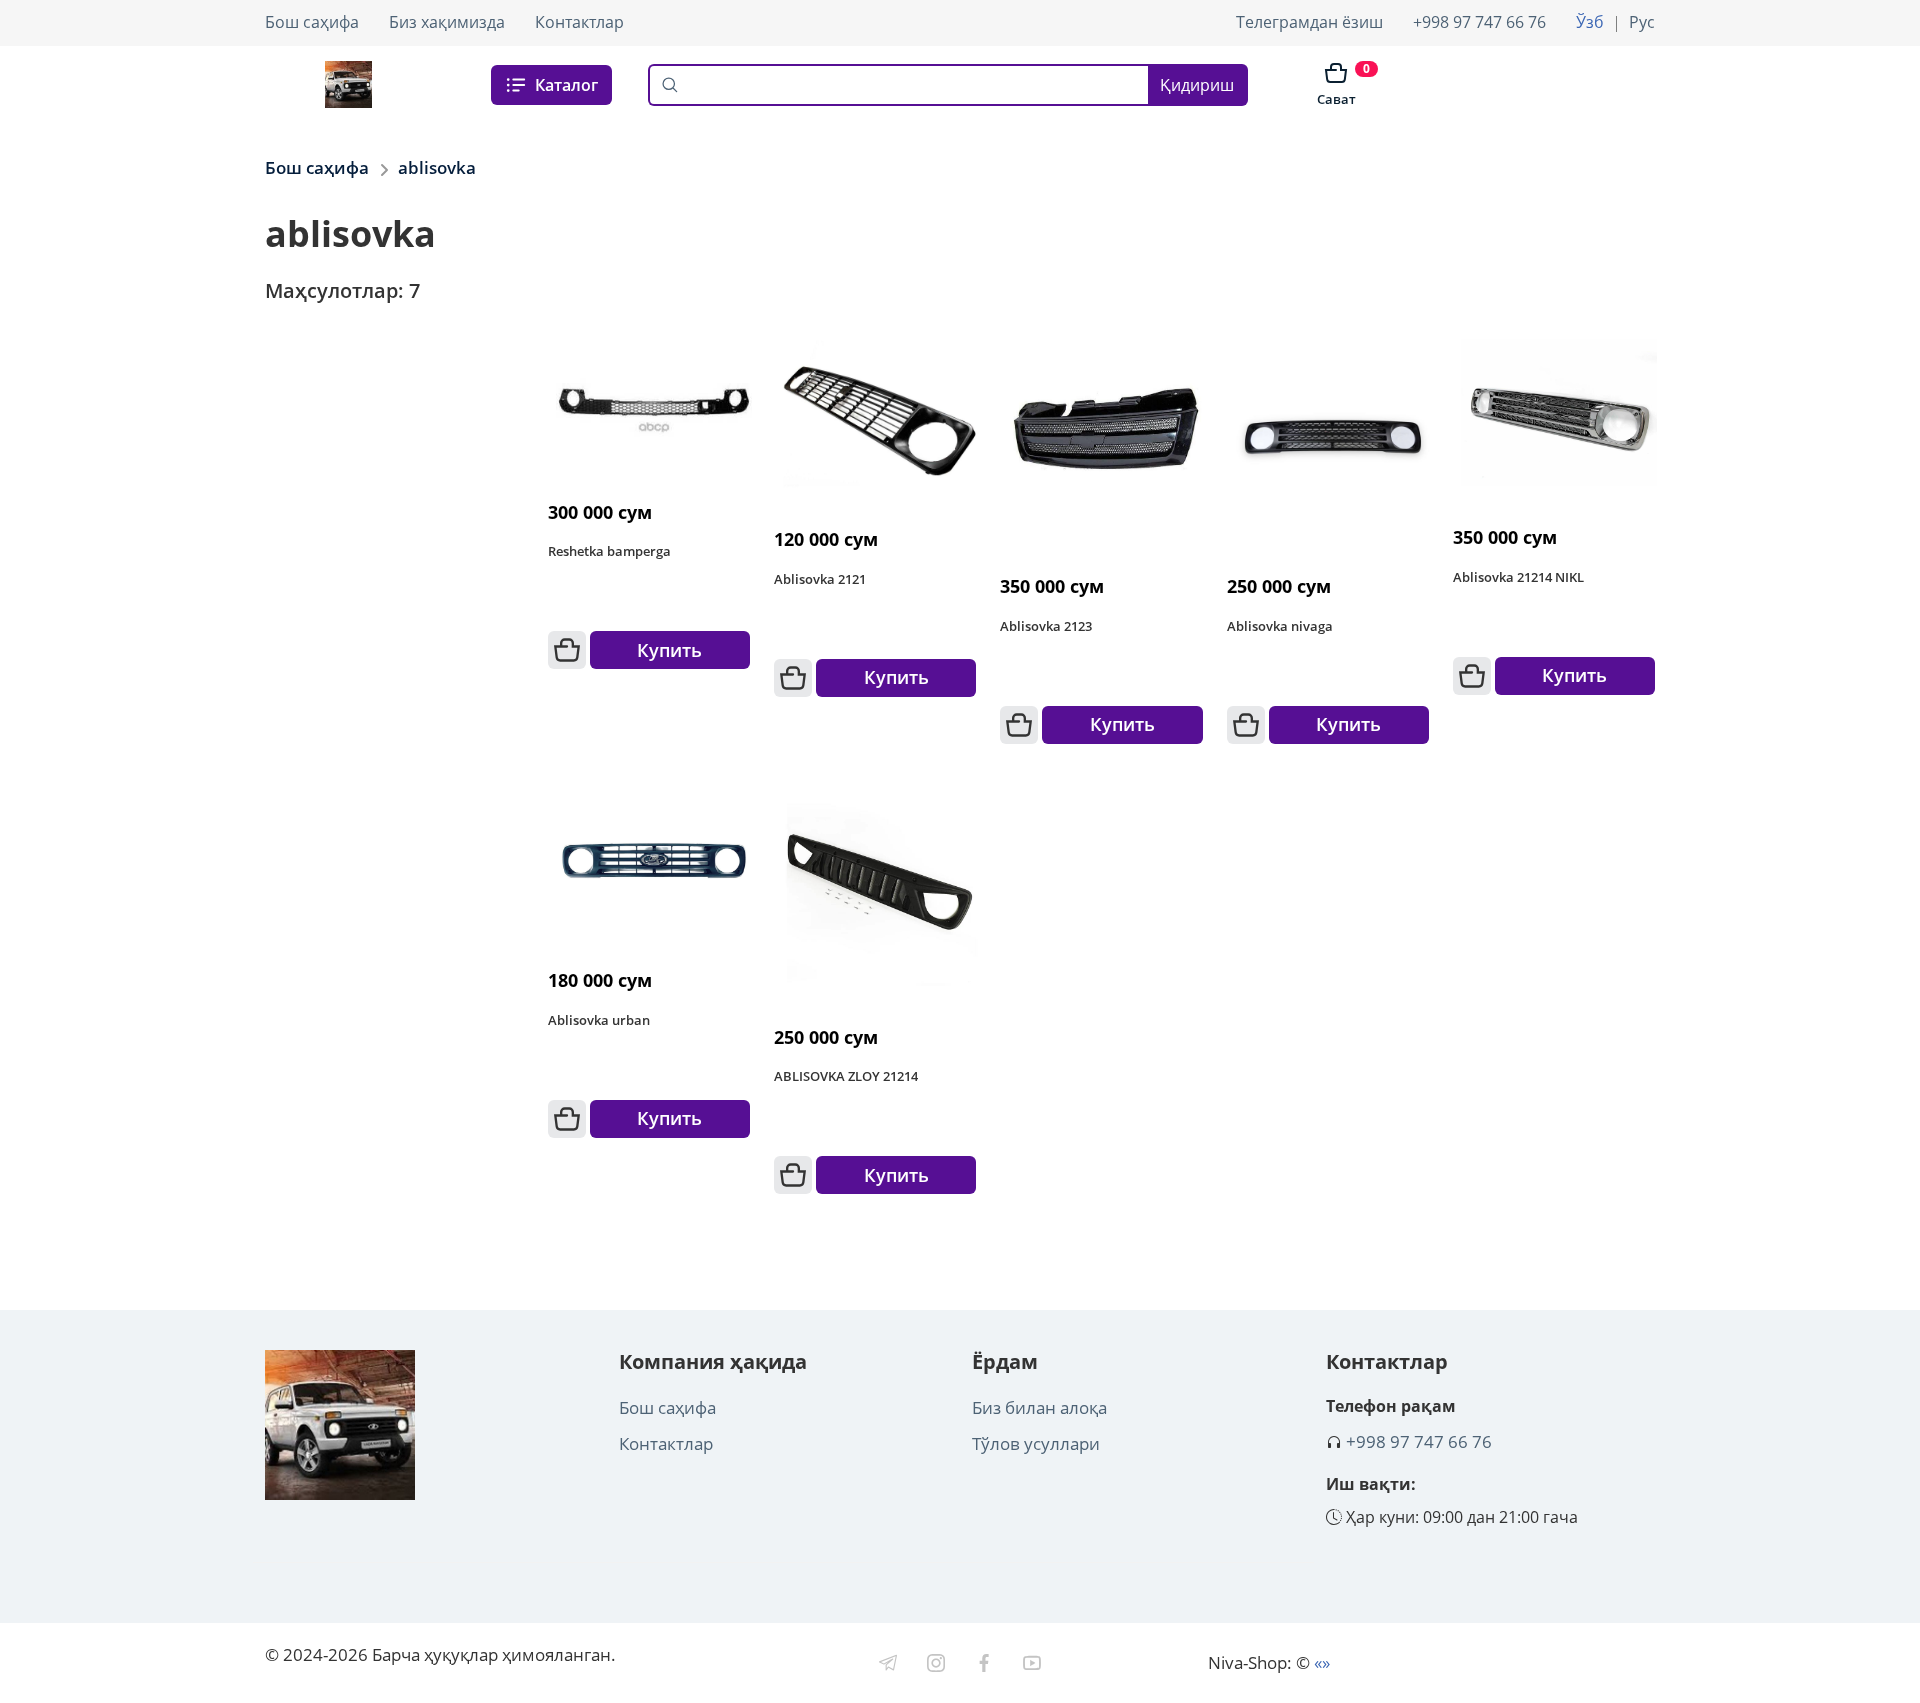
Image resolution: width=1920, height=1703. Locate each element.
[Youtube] (1032, 1663)
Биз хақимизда (447, 22)
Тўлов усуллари (1036, 1443)
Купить (669, 650)
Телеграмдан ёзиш (1309, 22)
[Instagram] (936, 1663)
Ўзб (1590, 22)
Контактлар (579, 22)
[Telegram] (888, 1663)
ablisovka (437, 167)
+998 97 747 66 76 (1479, 22)
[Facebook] (984, 1663)
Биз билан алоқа (1039, 1407)
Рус (1642, 22)
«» (1322, 1662)
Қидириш (1197, 85)
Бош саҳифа (312, 22)
